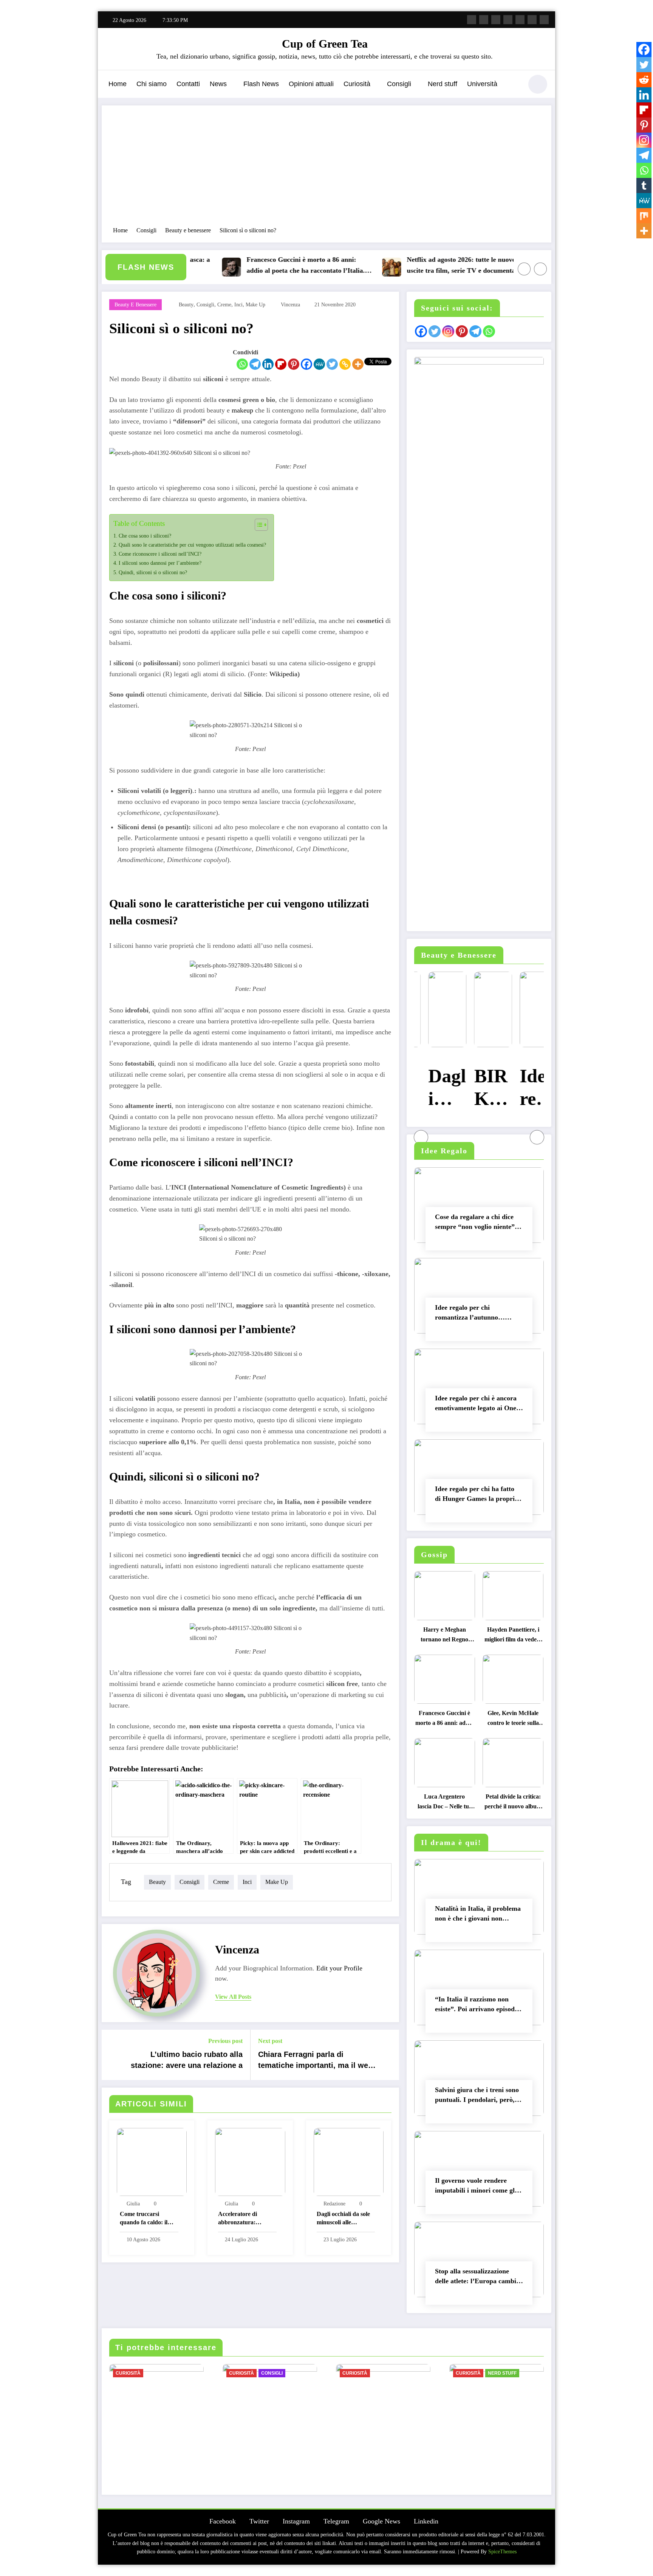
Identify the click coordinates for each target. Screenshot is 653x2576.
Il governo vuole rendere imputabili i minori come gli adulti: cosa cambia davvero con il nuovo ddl (476, 2187)
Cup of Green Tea (325, 44)
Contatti (188, 84)
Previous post (225, 2041)
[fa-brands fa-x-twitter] (484, 20)
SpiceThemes (502, 2552)
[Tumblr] (644, 185)
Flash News (261, 84)
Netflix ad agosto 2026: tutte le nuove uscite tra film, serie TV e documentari (414, 265)
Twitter (259, 2521)
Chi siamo (152, 84)
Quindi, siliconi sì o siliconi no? (153, 572)
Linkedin (426, 2521)
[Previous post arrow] (112, 2055)
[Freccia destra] (540, 269)
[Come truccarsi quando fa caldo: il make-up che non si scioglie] (152, 2161)
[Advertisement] (326, 170)
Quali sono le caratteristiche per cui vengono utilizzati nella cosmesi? (192, 545)
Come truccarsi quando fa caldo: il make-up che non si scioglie (145, 2219)
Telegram (336, 2521)
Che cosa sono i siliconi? (145, 536)
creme (224, 305)
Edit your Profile (339, 1968)
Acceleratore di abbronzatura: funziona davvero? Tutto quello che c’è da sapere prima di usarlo (247, 2219)
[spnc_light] (538, 84)
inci (238, 305)
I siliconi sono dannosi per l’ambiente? (160, 563)
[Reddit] (644, 80)
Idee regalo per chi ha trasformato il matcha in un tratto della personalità (525, 1089)
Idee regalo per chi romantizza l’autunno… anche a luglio (470, 1314)
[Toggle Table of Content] (258, 525)
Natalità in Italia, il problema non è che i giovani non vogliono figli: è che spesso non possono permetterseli (478, 1915)
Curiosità (357, 84)
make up (255, 305)
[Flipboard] (281, 364)
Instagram (296, 2521)
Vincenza (290, 305)
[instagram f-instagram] (496, 20)
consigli (205, 305)
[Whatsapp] (242, 364)
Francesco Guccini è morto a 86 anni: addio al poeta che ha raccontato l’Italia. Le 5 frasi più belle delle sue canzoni (256, 266)
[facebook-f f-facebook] (472, 20)
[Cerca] (513, 85)
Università (482, 84)
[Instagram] (644, 140)
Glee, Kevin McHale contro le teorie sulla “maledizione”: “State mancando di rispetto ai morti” (513, 1720)
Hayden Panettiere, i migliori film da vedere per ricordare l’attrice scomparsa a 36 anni (513, 1636)
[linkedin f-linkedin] (532, 20)
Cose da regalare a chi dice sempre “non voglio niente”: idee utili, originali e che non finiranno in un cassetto (477, 1223)
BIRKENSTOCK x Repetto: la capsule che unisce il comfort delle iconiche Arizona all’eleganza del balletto (479, 1089)
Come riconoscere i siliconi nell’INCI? (160, 554)
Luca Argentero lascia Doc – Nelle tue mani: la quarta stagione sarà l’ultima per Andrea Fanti (444, 1803)
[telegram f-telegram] (508, 20)
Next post (270, 2041)
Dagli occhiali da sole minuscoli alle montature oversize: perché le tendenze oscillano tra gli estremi (343, 2219)
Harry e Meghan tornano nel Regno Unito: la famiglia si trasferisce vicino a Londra (445, 1636)
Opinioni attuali (311, 84)
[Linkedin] (268, 364)
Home (118, 84)
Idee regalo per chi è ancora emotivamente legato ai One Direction (476, 1405)
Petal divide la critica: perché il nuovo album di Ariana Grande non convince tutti (513, 1803)
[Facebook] (306, 364)
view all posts (233, 1997)
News (218, 84)
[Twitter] (332, 364)
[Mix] (644, 216)
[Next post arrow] (388, 2055)
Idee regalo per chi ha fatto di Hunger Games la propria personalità (477, 1495)
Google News (381, 2521)
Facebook (223, 2521)
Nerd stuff (443, 84)
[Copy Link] (345, 364)
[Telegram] (255, 364)
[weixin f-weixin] (520, 20)
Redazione (334, 2204)
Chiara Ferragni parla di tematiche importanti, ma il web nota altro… (315, 2061)
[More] (358, 364)
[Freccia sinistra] (524, 269)
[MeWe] (319, 364)
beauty (186, 305)
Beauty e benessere (135, 305)
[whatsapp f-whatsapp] (544, 20)
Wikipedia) (285, 674)
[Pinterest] (294, 364)
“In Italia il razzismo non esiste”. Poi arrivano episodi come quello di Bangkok (476, 2006)
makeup (243, 410)
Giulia (133, 2204)
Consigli (399, 84)
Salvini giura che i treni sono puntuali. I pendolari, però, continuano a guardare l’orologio (477, 2096)
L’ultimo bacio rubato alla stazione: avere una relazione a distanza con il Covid (187, 2061)
